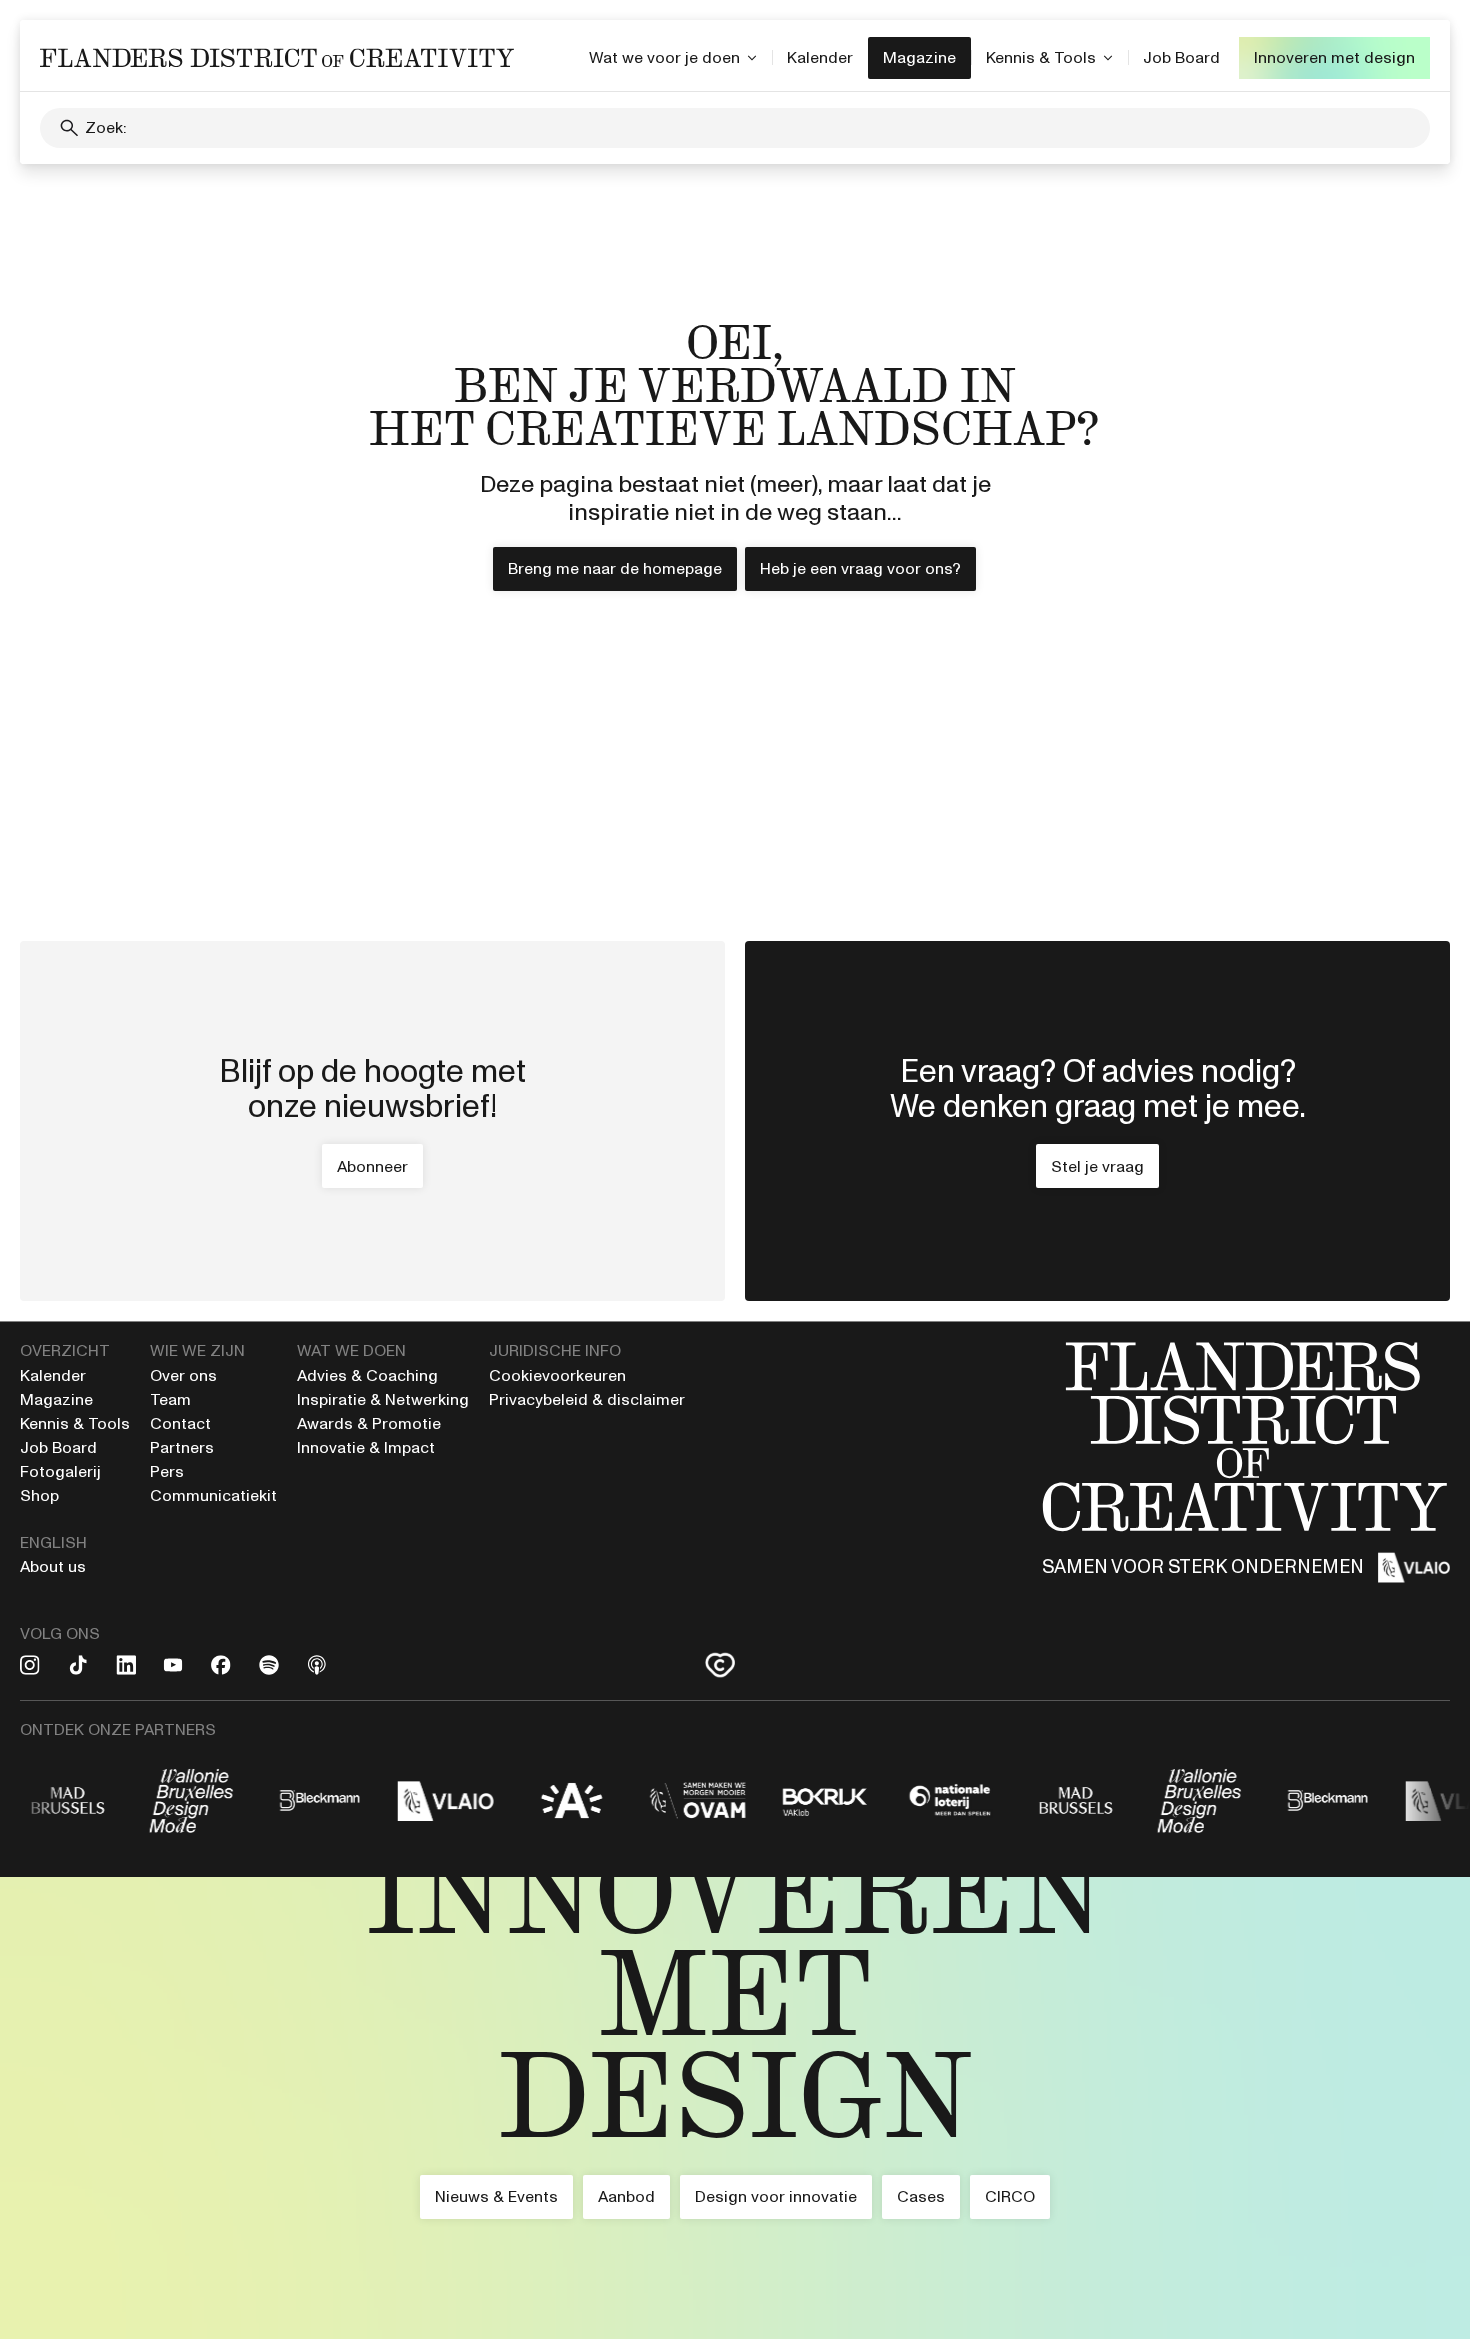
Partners (182, 1447)
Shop (39, 1495)
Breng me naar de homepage (615, 568)
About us (53, 1566)
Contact (180, 1423)
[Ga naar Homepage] (735, 2108)
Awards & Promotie (369, 1423)
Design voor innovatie (776, 2196)
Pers (167, 1471)
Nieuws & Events (496, 2196)
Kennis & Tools (1041, 57)
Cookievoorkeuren (557, 1375)
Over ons (183, 1375)
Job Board (1181, 57)
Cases (921, 2196)
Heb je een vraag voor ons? (860, 568)
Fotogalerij (60, 1471)
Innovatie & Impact (366, 1447)
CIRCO (1010, 2196)
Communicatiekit (213, 1495)
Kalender (820, 57)
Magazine (919, 57)
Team (170, 1399)
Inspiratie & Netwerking (383, 1399)
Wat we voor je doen (664, 57)
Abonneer (372, 1166)
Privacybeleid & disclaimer (587, 1399)
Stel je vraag (1097, 1166)
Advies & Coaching (369, 1375)
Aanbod (626, 2196)
